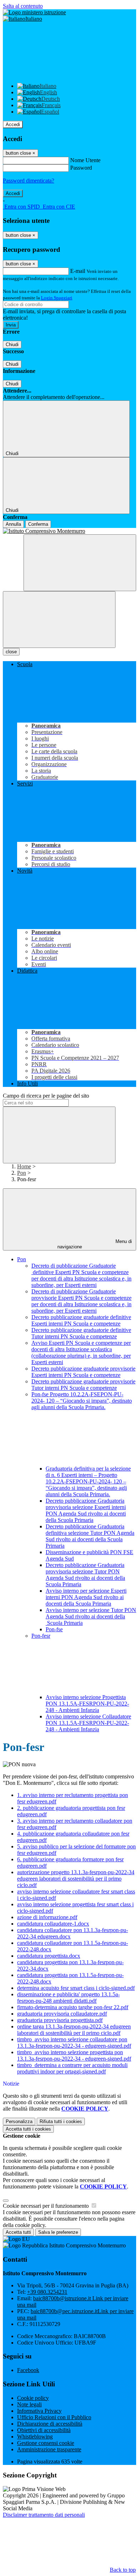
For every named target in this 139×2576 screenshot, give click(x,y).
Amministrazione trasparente (49, 2449)
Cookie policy (33, 2398)
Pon (22, 1173)
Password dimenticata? (29, 181)
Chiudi (12, 345)
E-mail (78, 271)
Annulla (13, 524)
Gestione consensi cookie (46, 2443)
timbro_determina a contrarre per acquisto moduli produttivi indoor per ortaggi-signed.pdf (72, 2068)
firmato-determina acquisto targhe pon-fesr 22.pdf (73, 2007)
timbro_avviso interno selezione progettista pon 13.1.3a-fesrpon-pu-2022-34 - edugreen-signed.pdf (74, 2055)
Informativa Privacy (39, 2411)
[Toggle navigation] (59, 620)
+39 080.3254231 (47, 2292)
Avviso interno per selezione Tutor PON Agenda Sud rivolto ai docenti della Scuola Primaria (91, 1616)
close (11, 652)
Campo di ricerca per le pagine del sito (46, 1096)
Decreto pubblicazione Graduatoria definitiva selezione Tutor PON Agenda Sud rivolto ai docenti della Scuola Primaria (90, 1536)
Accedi (13, 124)
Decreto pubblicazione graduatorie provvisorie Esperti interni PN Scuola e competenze (83, 1372)
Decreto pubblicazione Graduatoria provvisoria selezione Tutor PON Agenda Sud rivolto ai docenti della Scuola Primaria (85, 1575)
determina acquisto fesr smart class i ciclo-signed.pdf (76, 1988)
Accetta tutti (28, 2129)
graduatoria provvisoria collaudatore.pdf (62, 2014)
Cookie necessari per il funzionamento (47, 2206)
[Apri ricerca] (80, 563)
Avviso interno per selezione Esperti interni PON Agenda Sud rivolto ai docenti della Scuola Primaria (86, 1597)
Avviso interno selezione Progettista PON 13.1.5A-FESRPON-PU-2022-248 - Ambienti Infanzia (87, 1704)
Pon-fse (54, 1629)
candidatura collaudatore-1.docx (53, 1924)
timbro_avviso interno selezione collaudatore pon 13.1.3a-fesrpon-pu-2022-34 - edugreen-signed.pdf (74, 2043)
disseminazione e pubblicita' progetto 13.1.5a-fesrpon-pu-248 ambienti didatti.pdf (68, 1998)
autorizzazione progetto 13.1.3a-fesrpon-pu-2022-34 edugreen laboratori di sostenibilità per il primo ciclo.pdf (76, 1879)
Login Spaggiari (57, 298)
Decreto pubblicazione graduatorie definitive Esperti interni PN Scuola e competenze (81, 1320)
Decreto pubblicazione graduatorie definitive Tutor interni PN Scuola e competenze (81, 1333)
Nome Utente (85, 160)
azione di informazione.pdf (47, 1917)
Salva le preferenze (58, 2232)
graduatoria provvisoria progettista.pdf (60, 2020)
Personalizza (19, 2121)
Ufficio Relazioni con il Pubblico (54, 2417)
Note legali (29, 2404)
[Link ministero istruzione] (34, 12)
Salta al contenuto (23, 6)
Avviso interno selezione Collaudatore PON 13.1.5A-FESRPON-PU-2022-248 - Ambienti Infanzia (88, 1723)
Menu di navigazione (95, 1244)
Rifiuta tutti (61, 2121)
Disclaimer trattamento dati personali (44, 2515)
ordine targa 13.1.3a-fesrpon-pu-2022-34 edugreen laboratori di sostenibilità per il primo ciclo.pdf (74, 2030)
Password (81, 168)
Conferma (38, 524)
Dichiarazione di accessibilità (50, 2424)
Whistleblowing (35, 2437)
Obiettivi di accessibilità (44, 2430)
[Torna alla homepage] (69, 531)
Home (24, 1166)
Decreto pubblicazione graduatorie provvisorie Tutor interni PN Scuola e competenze (83, 1385)
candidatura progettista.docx (49, 1956)
